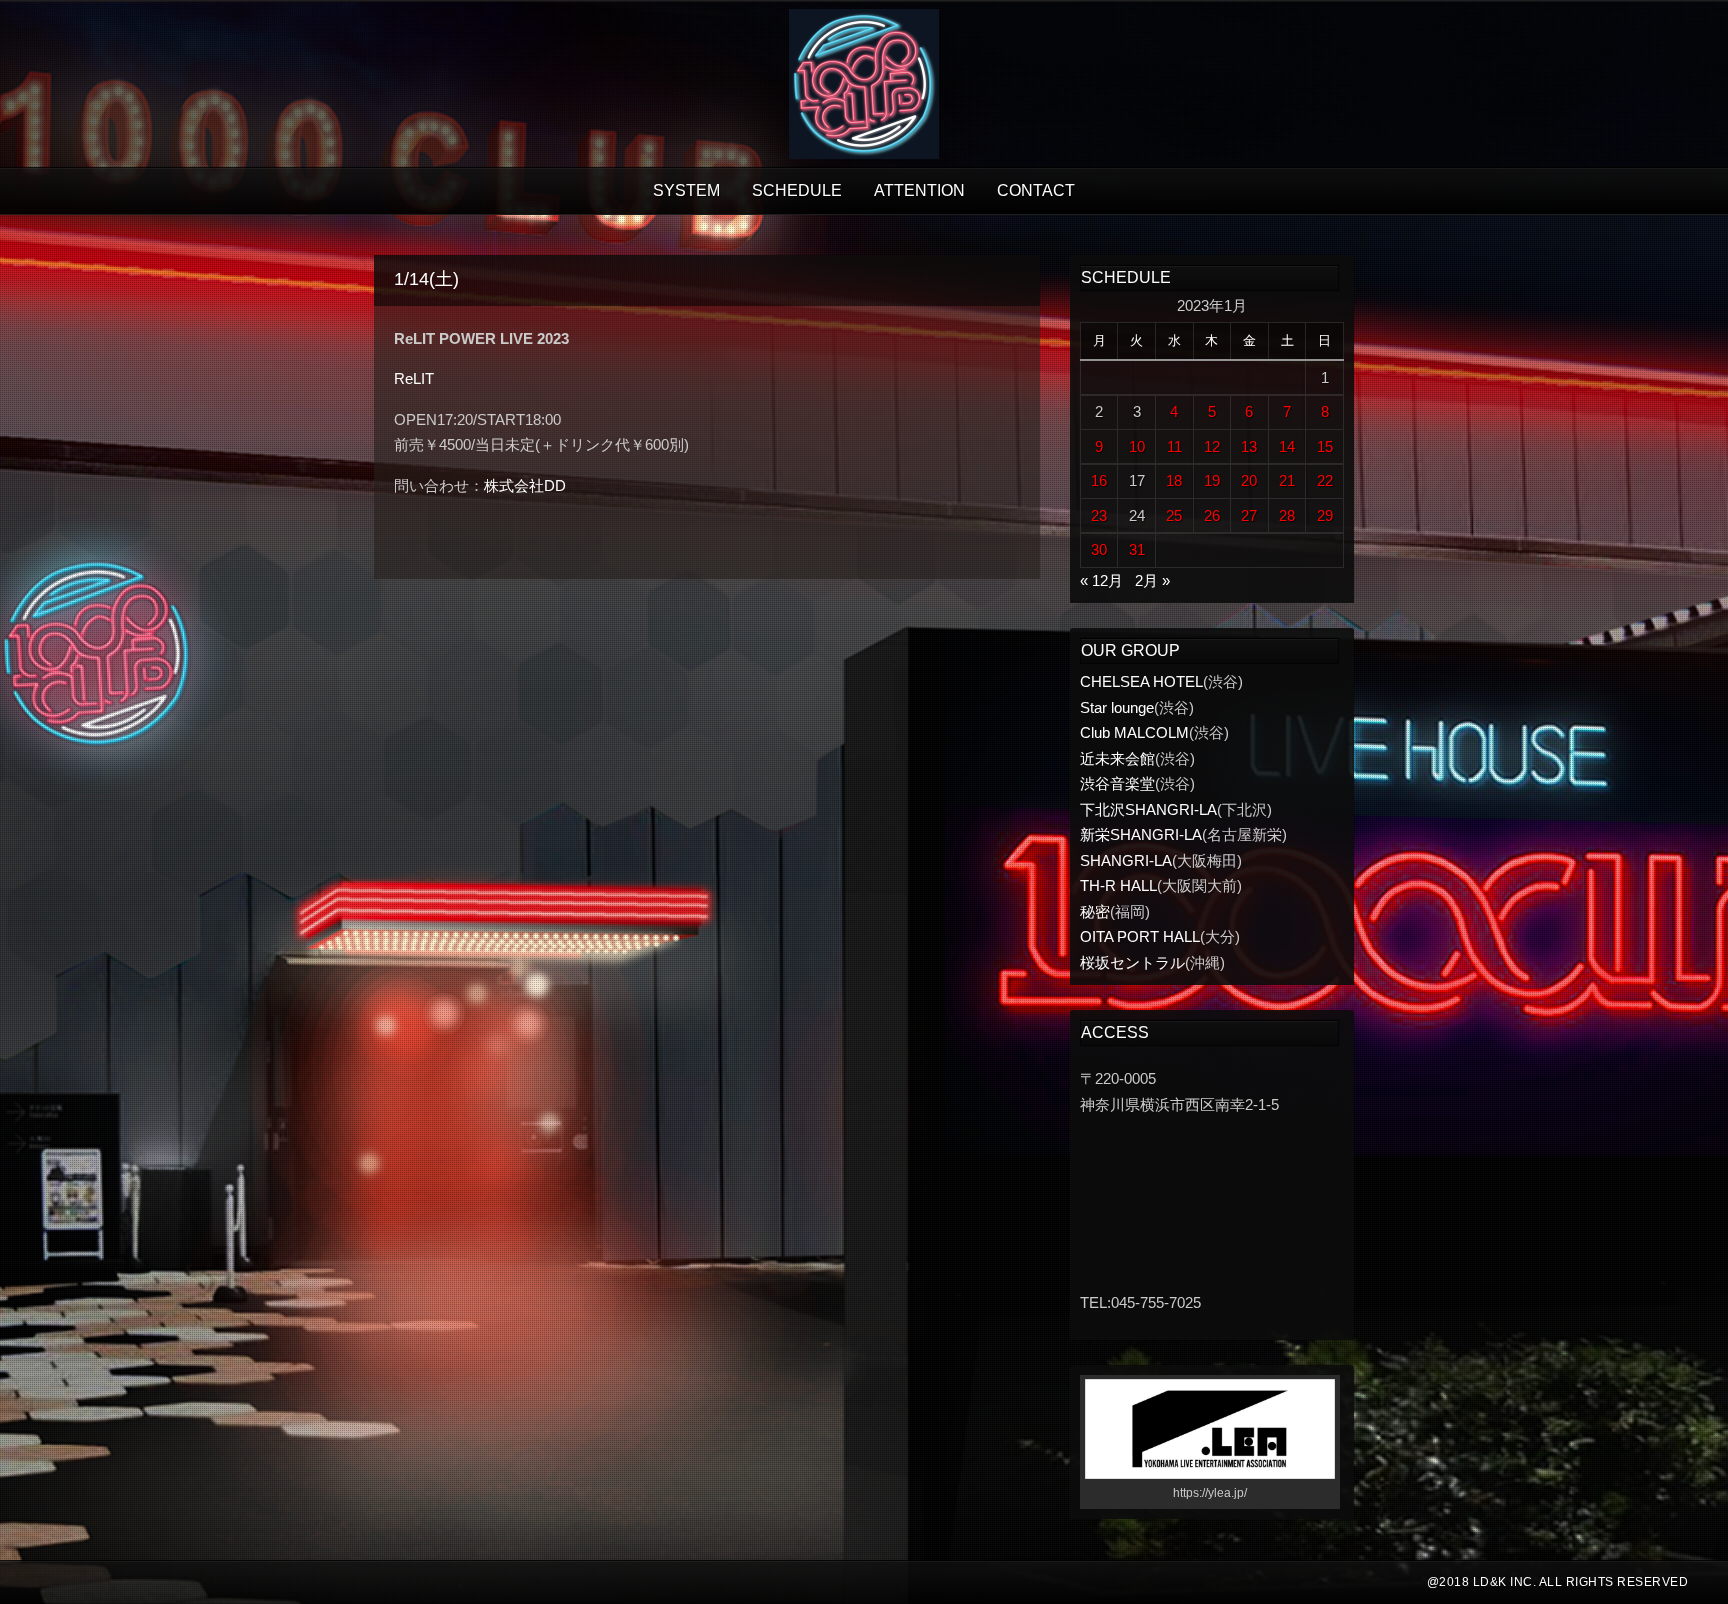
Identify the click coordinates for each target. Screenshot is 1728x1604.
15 (1325, 446)
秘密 (1095, 911)
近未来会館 (1117, 758)
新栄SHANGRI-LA (1141, 834)
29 (1325, 515)
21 (1287, 480)
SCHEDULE (797, 190)
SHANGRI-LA (1126, 860)
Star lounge (1117, 707)
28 (1287, 515)
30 (1099, 549)
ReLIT (414, 378)
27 (1249, 515)
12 (1212, 446)
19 (1212, 480)
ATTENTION (919, 190)
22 (1325, 480)
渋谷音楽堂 (1117, 783)
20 (1249, 480)
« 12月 (1101, 580)
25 (1174, 515)
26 (1212, 515)
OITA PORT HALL (1140, 936)
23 (1099, 515)
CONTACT (1036, 190)
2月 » (1152, 580)
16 (1099, 480)
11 (1174, 446)
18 (1174, 480)
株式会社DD (525, 485)
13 (1249, 446)
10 (1137, 446)
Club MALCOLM (1134, 732)
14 (1287, 446)
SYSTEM (686, 190)
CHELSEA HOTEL (1141, 681)
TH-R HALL (1118, 885)
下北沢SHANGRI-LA (1148, 809)
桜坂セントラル (1132, 962)
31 (1137, 549)
